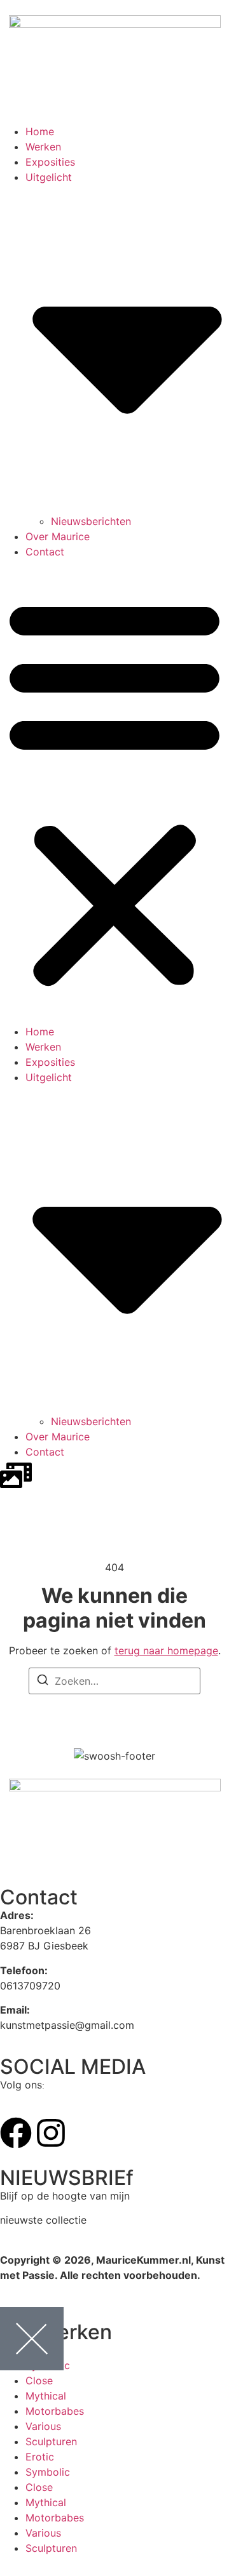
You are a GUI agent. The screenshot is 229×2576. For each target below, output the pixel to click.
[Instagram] (51, 2133)
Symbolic (48, 2472)
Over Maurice (58, 536)
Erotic (40, 2457)
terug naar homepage (166, 1650)
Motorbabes (55, 2411)
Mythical (46, 2396)
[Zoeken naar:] (114, 1681)
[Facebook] (16, 2133)
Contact (45, 552)
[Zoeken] (43, 1682)
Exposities (50, 162)
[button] (114, 792)
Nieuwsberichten (91, 521)
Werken (43, 147)
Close (39, 2380)
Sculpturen (51, 2441)
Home (40, 131)
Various (43, 2426)
